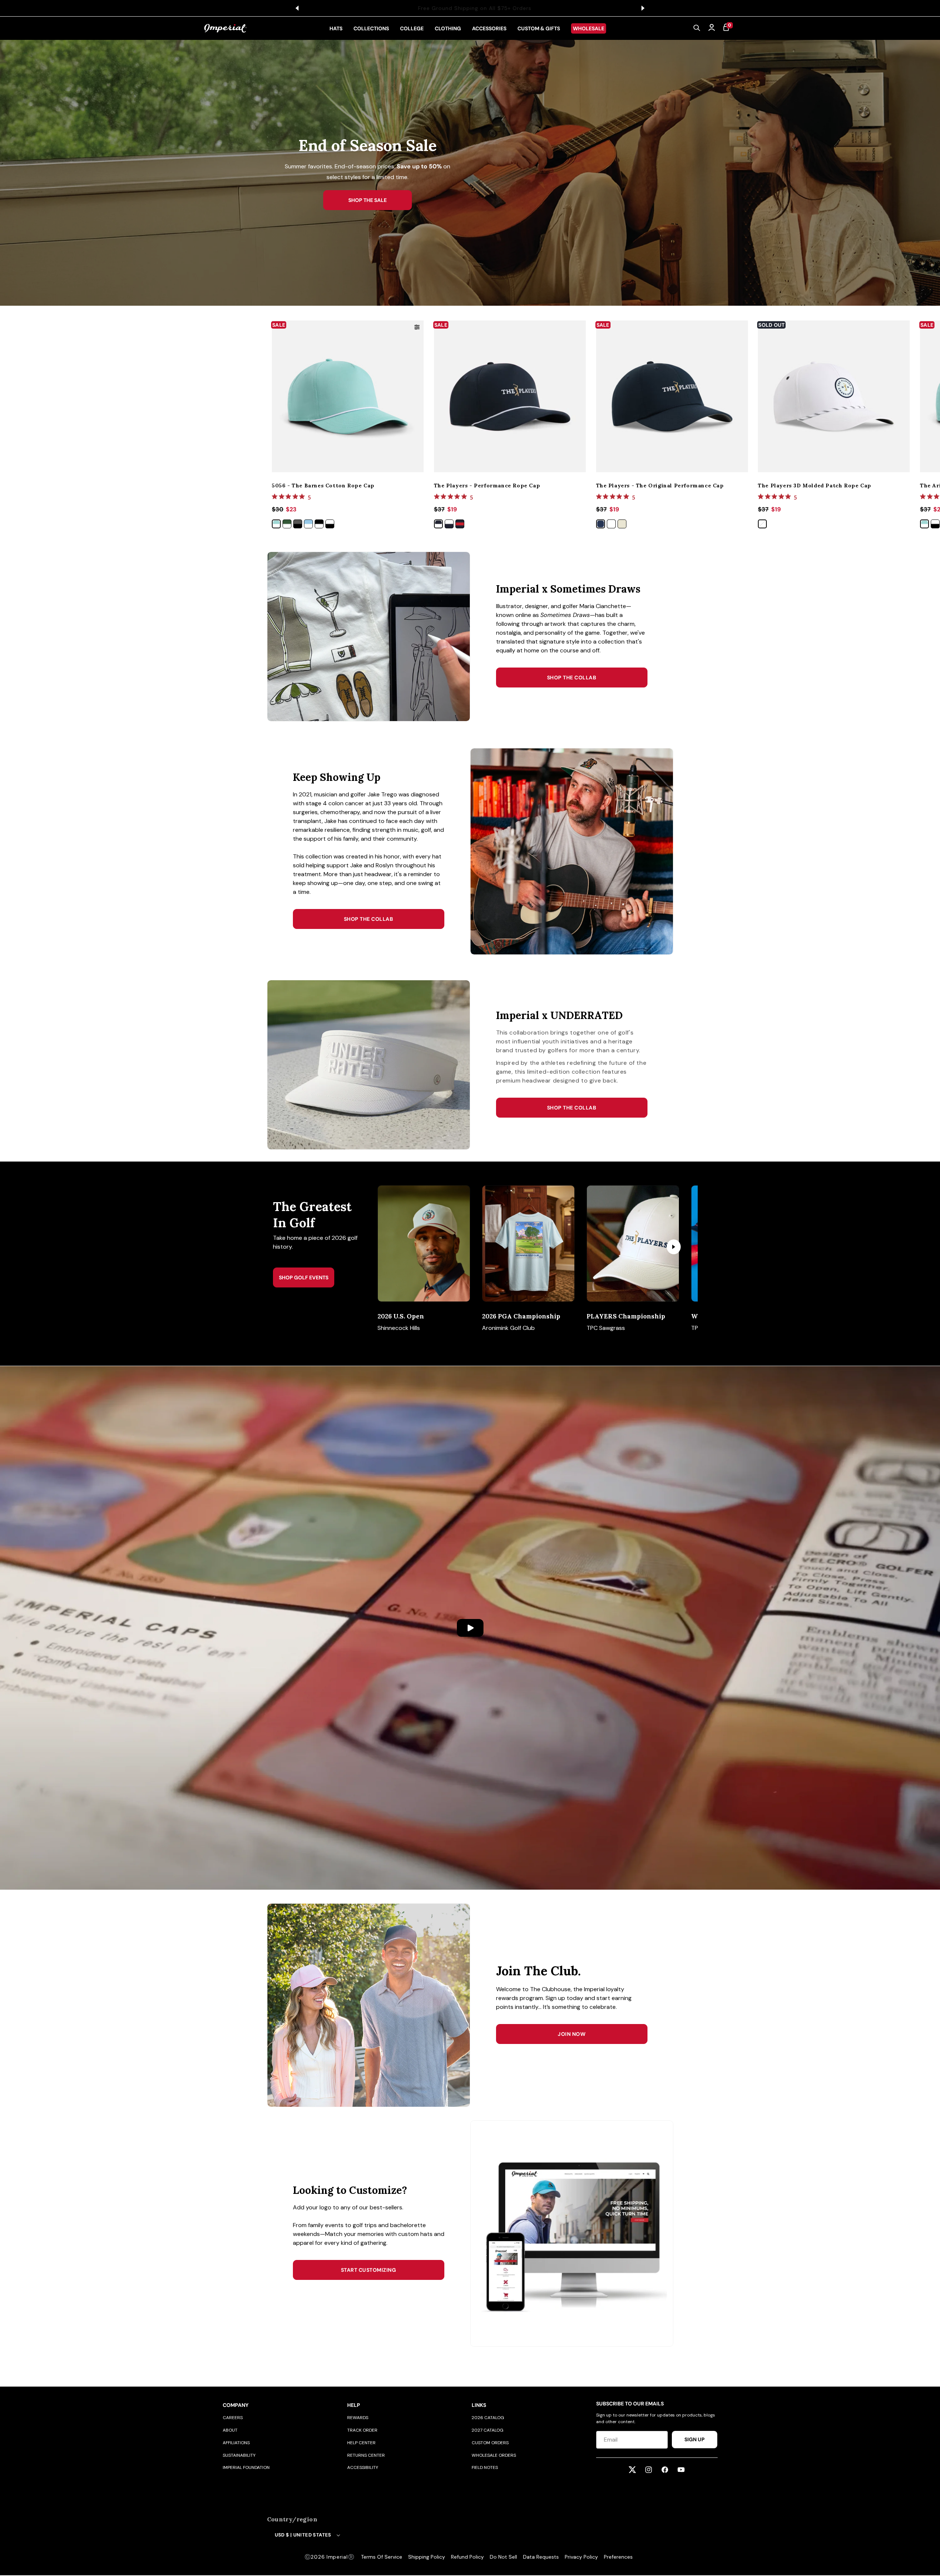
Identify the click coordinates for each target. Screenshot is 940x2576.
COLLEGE (412, 28)
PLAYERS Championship (626, 1316)
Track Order (362, 2430)
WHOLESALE (589, 28)
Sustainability (239, 2455)
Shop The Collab (572, 678)
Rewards (358, 2418)
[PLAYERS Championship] (633, 1244)
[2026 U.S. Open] (424, 1244)
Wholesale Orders (494, 2455)
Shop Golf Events (304, 1277)
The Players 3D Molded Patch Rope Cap (815, 486)
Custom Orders (490, 2443)
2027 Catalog (488, 2430)
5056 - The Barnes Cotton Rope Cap (323, 486)
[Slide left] (396, 1247)
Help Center (361, 2443)
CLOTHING (448, 28)
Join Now (572, 2034)
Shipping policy (427, 2557)
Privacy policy (581, 2557)
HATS (336, 28)
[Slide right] (674, 1247)
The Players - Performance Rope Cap (487, 486)
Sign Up (695, 2439)
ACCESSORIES (489, 28)
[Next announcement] (643, 8)
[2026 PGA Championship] (528, 1244)
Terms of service (382, 2557)
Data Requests (541, 2557)
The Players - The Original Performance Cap (660, 486)
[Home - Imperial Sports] (225, 28)
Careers (233, 2418)
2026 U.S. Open (401, 1316)
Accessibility (363, 2467)
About (230, 2430)
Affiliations (236, 2443)
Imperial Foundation (246, 2467)
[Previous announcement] (297, 8)
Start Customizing (369, 2270)
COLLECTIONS (371, 28)
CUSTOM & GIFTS (539, 28)
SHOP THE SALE (368, 200)
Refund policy (467, 2557)
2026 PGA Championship (521, 1316)
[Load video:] (470, 1628)
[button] (697, 28)
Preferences (618, 2557)
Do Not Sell (503, 2557)
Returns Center (366, 2455)
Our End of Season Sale (519, 8)
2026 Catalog (488, 2418)
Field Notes (485, 2467)
